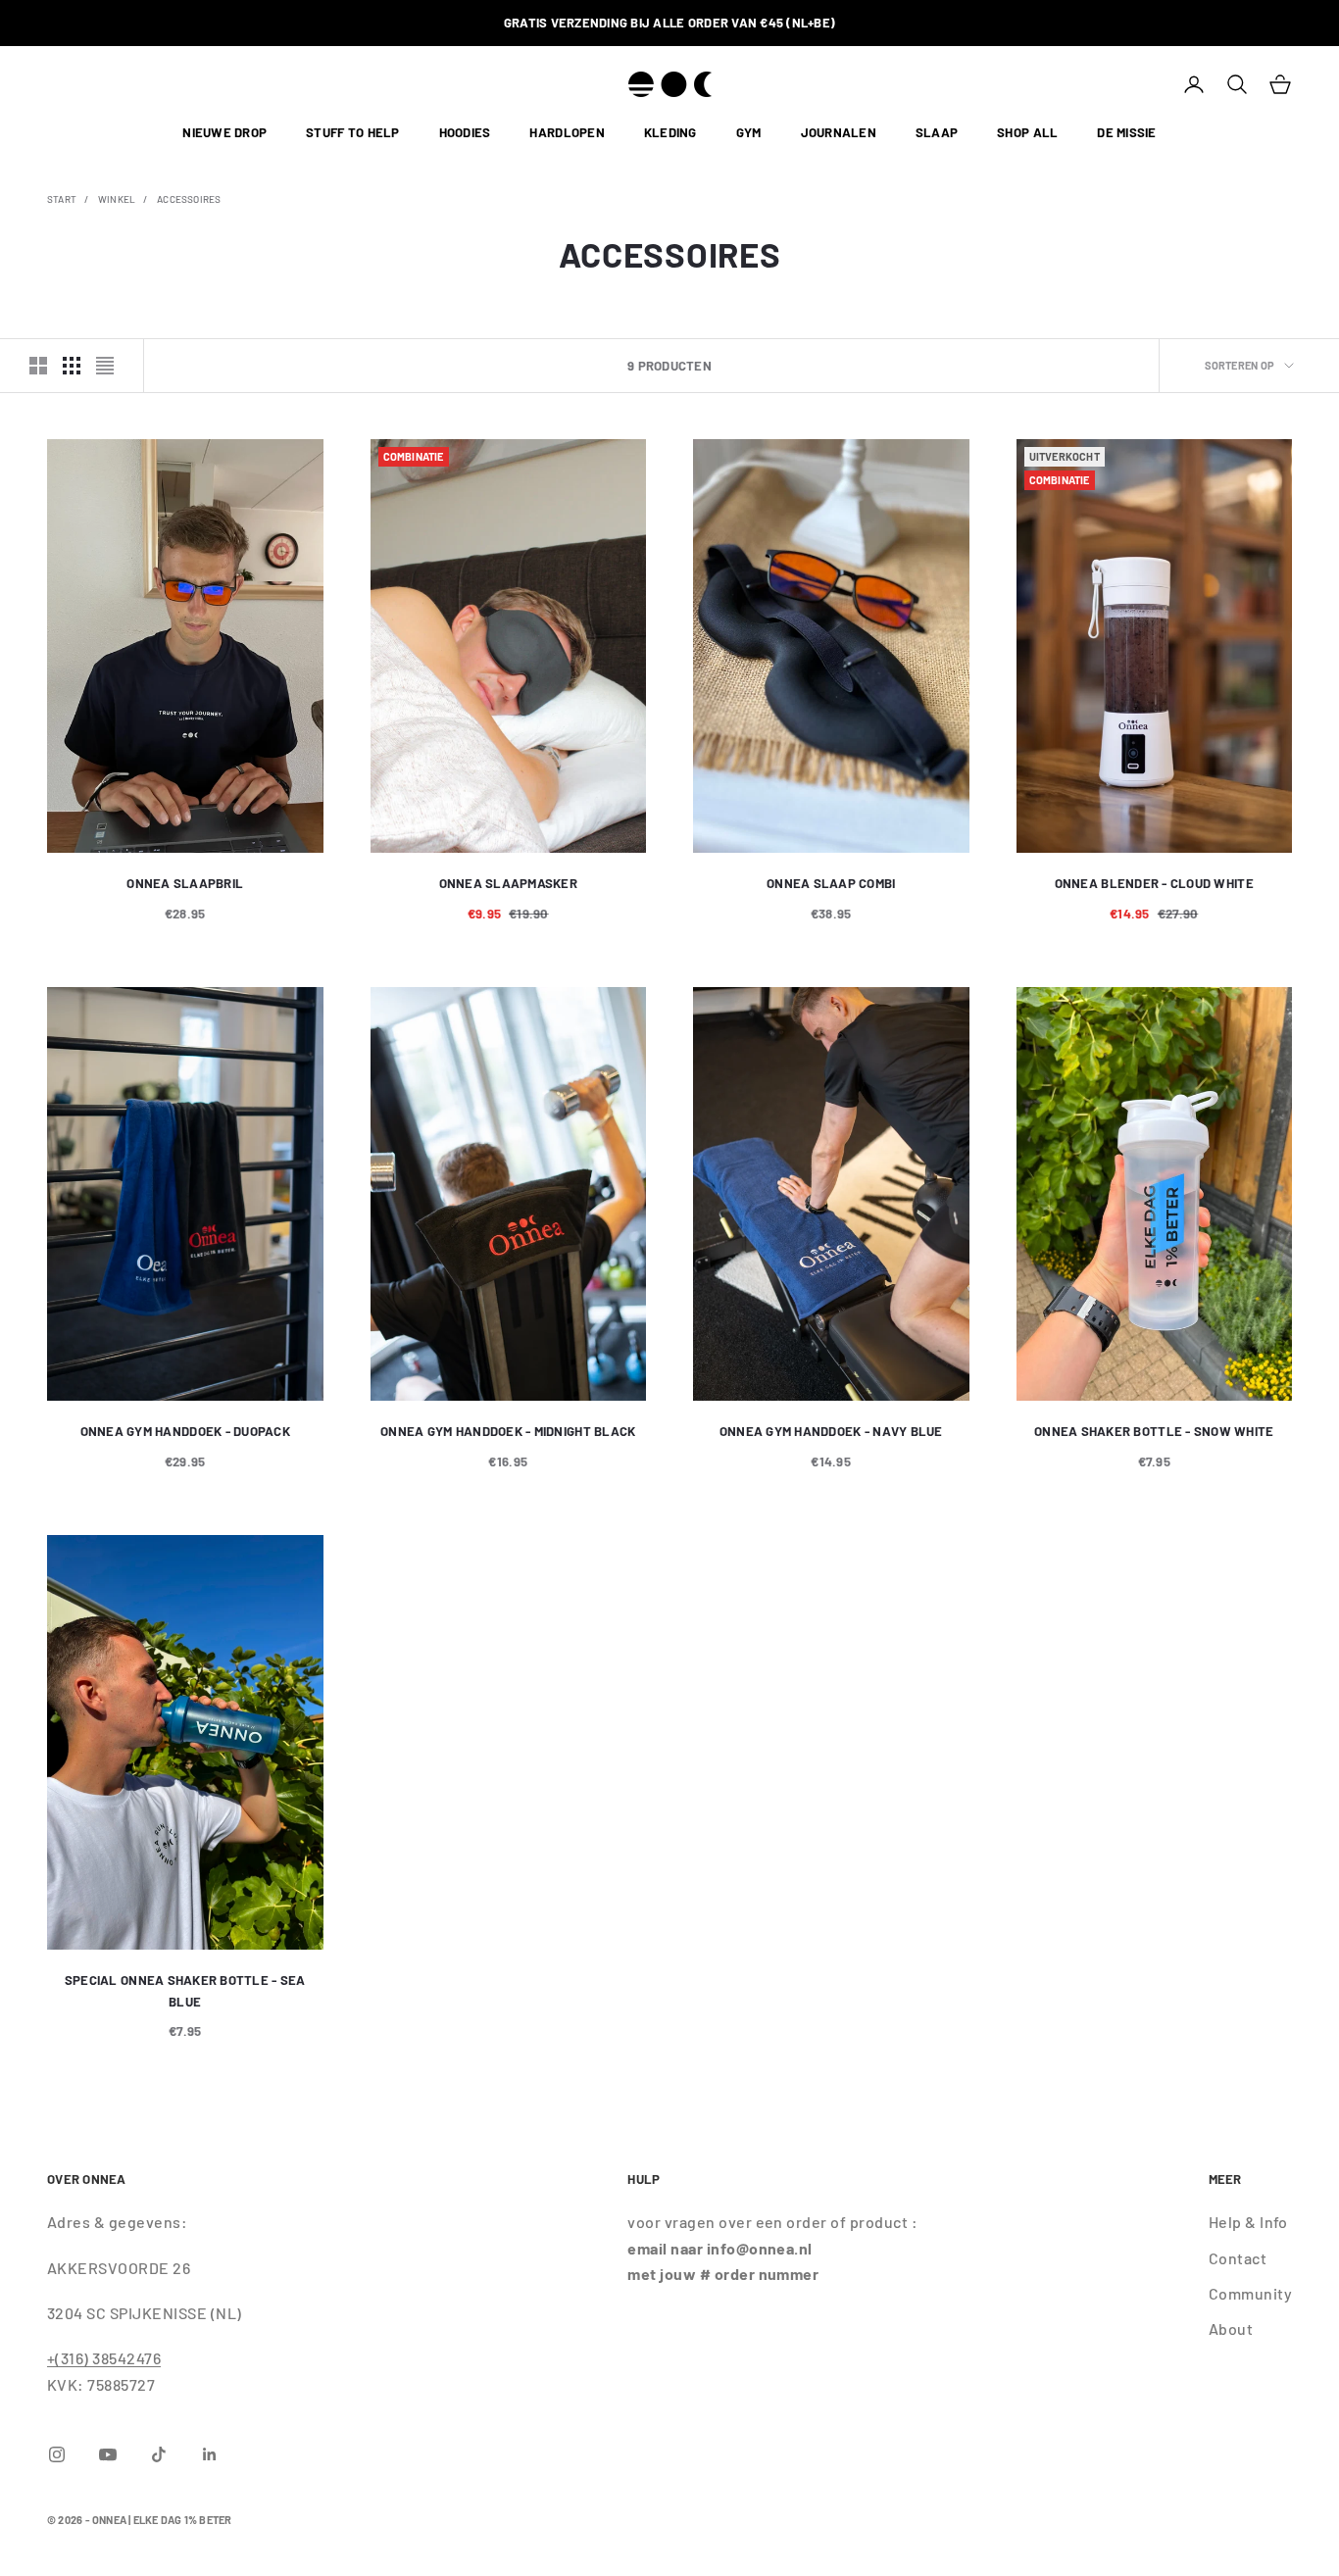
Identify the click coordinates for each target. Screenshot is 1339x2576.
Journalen (839, 133)
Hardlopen (567, 133)
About (1231, 2328)
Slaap (937, 133)
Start (62, 199)
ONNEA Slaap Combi (831, 883)
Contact (1238, 2258)
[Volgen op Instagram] (57, 2454)
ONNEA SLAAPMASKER (509, 883)
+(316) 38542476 (104, 2358)
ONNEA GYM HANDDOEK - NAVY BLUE (831, 1431)
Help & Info (1248, 2222)
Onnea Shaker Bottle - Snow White (1154, 1431)
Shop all (1027, 133)
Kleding (670, 133)
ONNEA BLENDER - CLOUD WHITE (1154, 883)
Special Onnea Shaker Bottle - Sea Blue (185, 1991)
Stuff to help (352, 133)
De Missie (1126, 133)
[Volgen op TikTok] (159, 2454)
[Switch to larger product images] (38, 366)
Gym (749, 133)
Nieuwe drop (224, 133)
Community (1250, 2293)
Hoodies (465, 133)
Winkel (117, 199)
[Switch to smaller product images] (72, 366)
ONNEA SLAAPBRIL (185, 883)
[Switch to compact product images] (105, 366)
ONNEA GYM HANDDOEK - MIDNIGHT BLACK (508, 1431)
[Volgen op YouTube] (108, 2454)
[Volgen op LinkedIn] (210, 2454)
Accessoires (189, 199)
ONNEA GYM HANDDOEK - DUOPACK (185, 1431)
